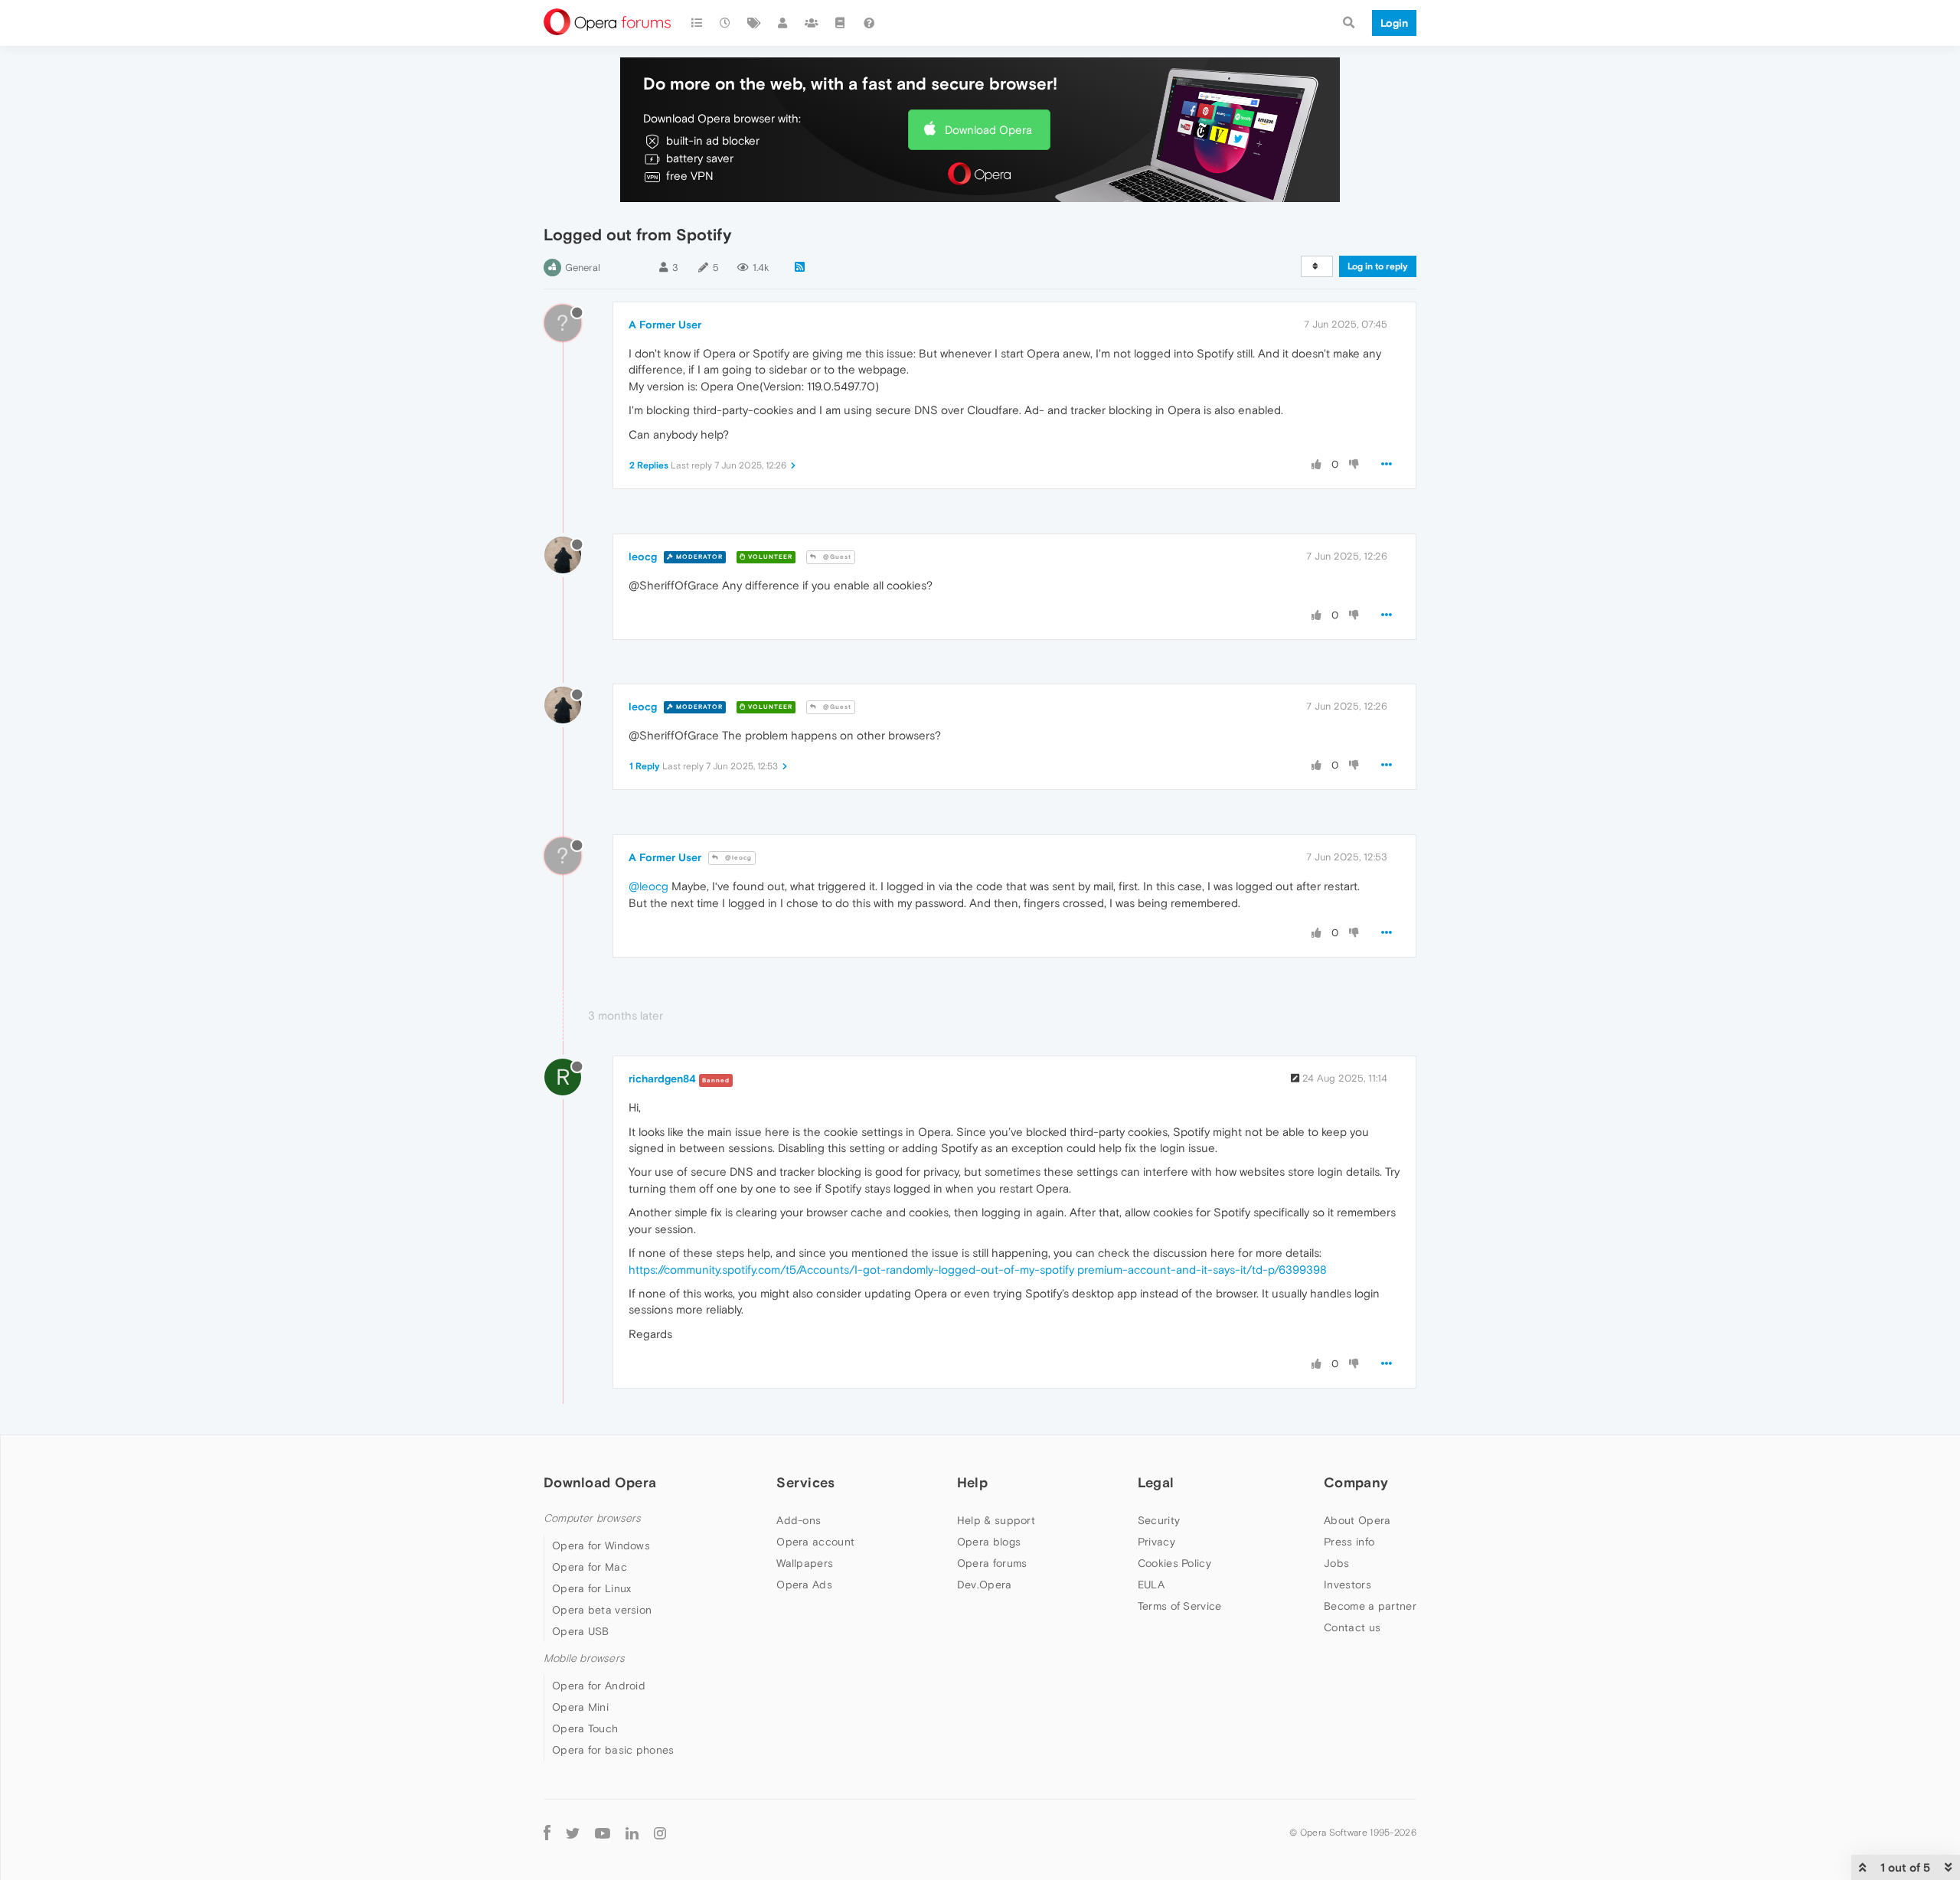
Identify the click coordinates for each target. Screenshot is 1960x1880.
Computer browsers (592, 1518)
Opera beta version (602, 1610)
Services (805, 1482)
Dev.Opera (985, 1585)
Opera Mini (580, 1707)
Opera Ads (804, 1585)
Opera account (815, 1542)
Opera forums (992, 1563)
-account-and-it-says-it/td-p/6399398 (1225, 1270)
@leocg (737, 858)
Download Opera (988, 130)
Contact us (1352, 1627)
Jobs (1336, 1563)
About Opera (1357, 1520)
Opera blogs (989, 1542)
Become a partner (1370, 1606)
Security (1159, 1520)
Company (1356, 1482)
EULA (1151, 1585)
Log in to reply (1378, 266)
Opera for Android (599, 1686)
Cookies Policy (1174, 1563)
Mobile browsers (584, 1658)
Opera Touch (585, 1728)
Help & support (996, 1520)
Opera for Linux (592, 1588)
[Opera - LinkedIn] (632, 1832)
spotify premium (1081, 1270)
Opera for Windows (601, 1545)
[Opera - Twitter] (573, 1832)
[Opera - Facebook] (547, 1832)
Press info (1349, 1542)
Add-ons (799, 1520)
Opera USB (581, 1631)
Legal (1156, 1482)
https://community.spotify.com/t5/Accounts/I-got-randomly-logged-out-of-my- (834, 1270)
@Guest (836, 557)
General (583, 268)
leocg (643, 556)
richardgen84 (662, 1079)
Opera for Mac (590, 1567)
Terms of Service (1180, 1606)
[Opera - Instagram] (660, 1832)
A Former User (665, 325)
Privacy (1156, 1542)
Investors (1347, 1585)
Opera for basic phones (613, 1750)
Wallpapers (805, 1563)
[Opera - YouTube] (603, 1832)
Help (972, 1482)
